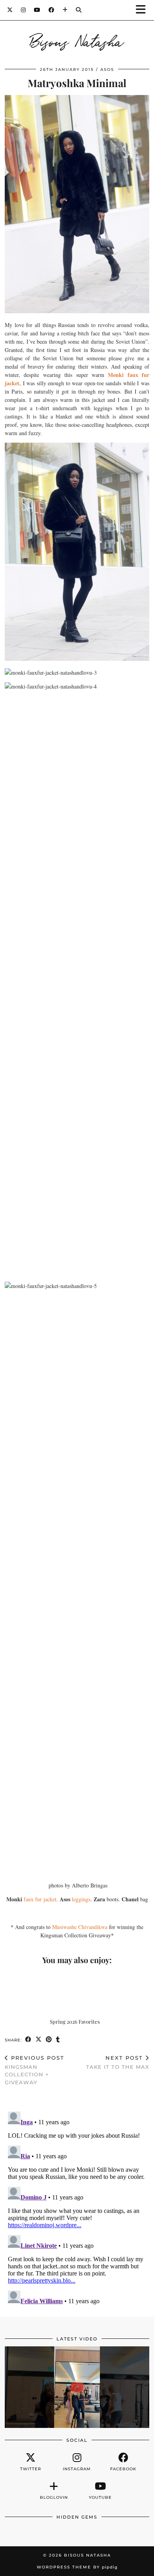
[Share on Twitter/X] (39, 2040)
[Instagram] (23, 10)
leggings (81, 1899)
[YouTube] (37, 10)
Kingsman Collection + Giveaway (35, 2070)
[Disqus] (77, 2207)
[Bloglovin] (65, 10)
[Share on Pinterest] (49, 2040)
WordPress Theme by (77, 2567)
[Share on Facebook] (28, 2040)
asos (107, 69)
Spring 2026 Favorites (75, 2021)
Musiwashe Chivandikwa (80, 1927)
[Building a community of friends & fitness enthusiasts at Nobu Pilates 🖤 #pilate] (77, 2387)
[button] (143, 10)
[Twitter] (10, 10)
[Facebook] (52, 10)
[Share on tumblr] (58, 2040)
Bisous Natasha (77, 40)
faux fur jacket (40, 1899)
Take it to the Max (118, 2062)
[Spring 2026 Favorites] (77, 1993)
